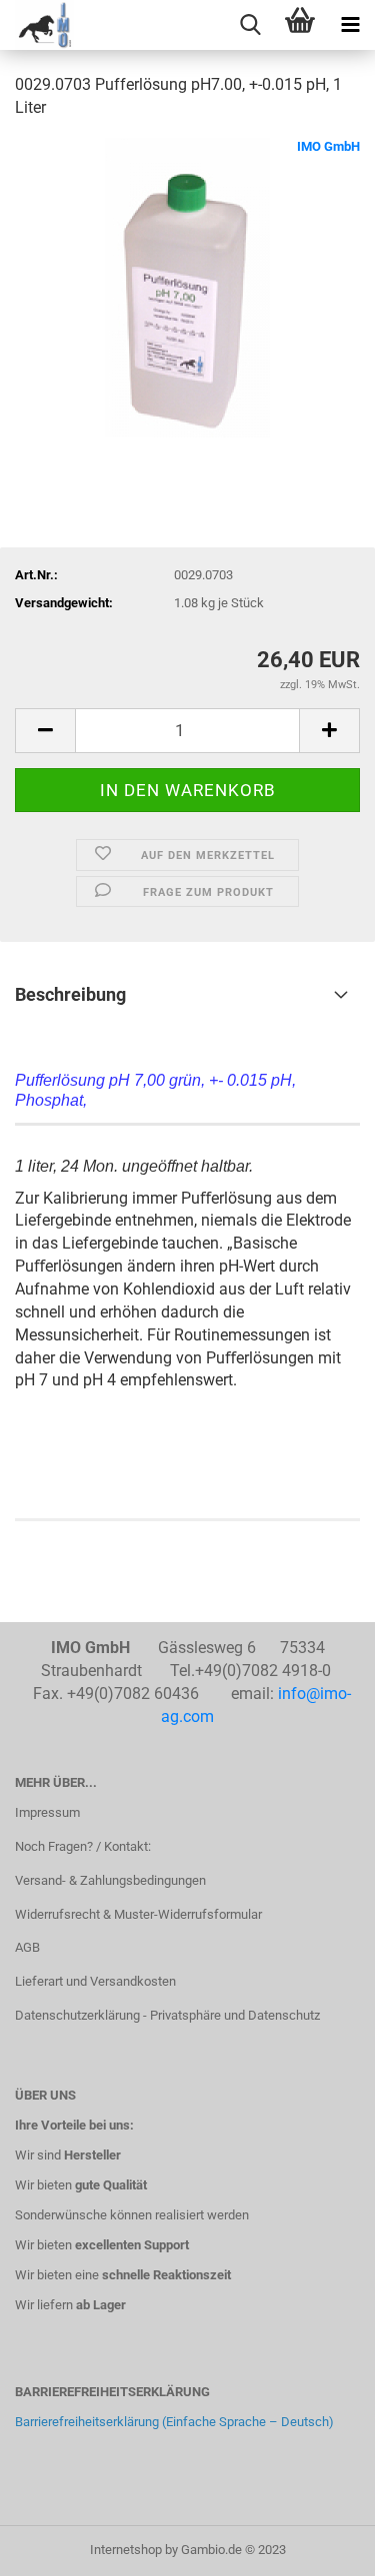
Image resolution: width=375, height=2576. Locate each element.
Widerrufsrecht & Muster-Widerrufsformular (138, 1914)
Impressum (47, 1812)
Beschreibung (70, 994)
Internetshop (126, 2550)
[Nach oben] (320, 2546)
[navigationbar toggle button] (350, 25)
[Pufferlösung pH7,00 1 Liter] (187, 286)
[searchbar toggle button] (250, 25)
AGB (27, 1947)
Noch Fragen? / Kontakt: (83, 1846)
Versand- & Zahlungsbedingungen (110, 1880)
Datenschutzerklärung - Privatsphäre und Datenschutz (167, 2015)
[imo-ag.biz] (37, 25)
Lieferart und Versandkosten (95, 1981)
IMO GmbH (328, 146)
